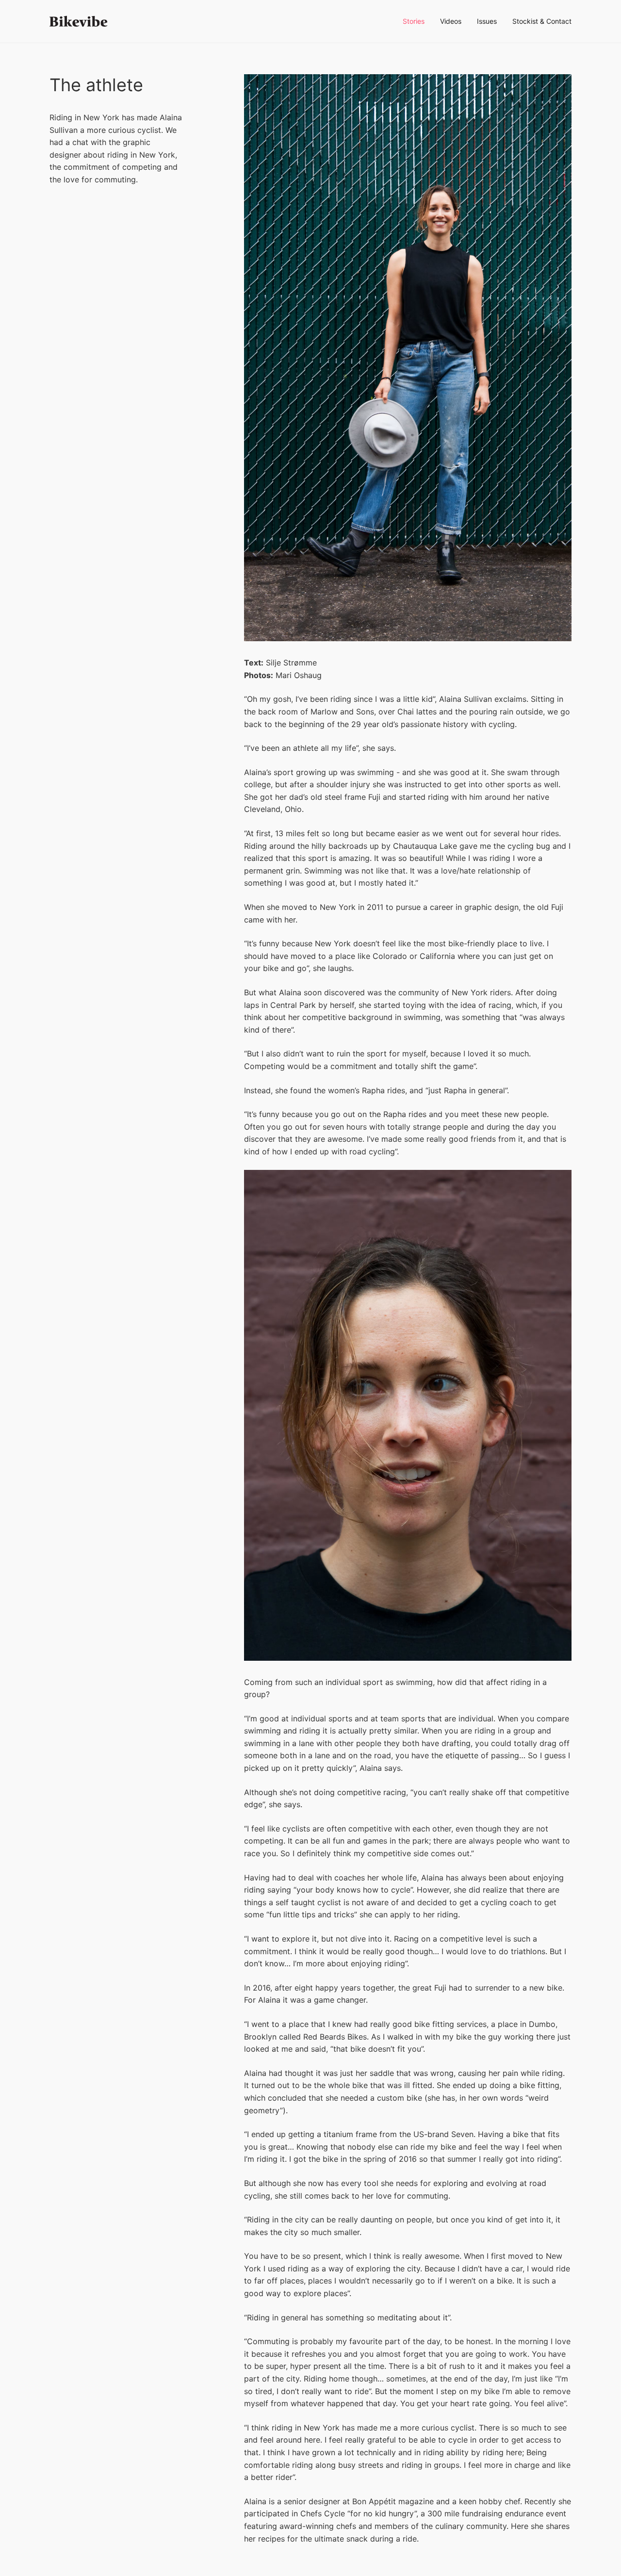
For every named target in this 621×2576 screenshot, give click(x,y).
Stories (414, 21)
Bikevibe (79, 21)
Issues (487, 21)
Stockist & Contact (542, 21)
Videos (451, 21)
